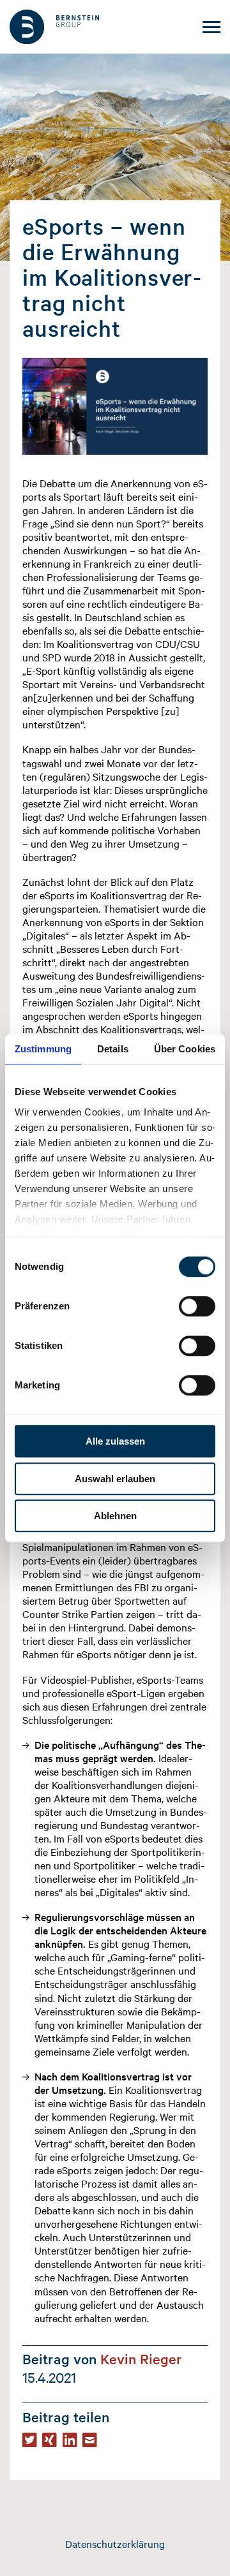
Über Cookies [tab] (185, 1049)
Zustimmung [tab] (43, 1049)
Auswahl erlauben (115, 1479)
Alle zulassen (115, 1441)
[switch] (197, 1306)
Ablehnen (115, 1516)
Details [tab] (113, 1049)
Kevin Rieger (141, 2359)
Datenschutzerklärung (115, 2543)
